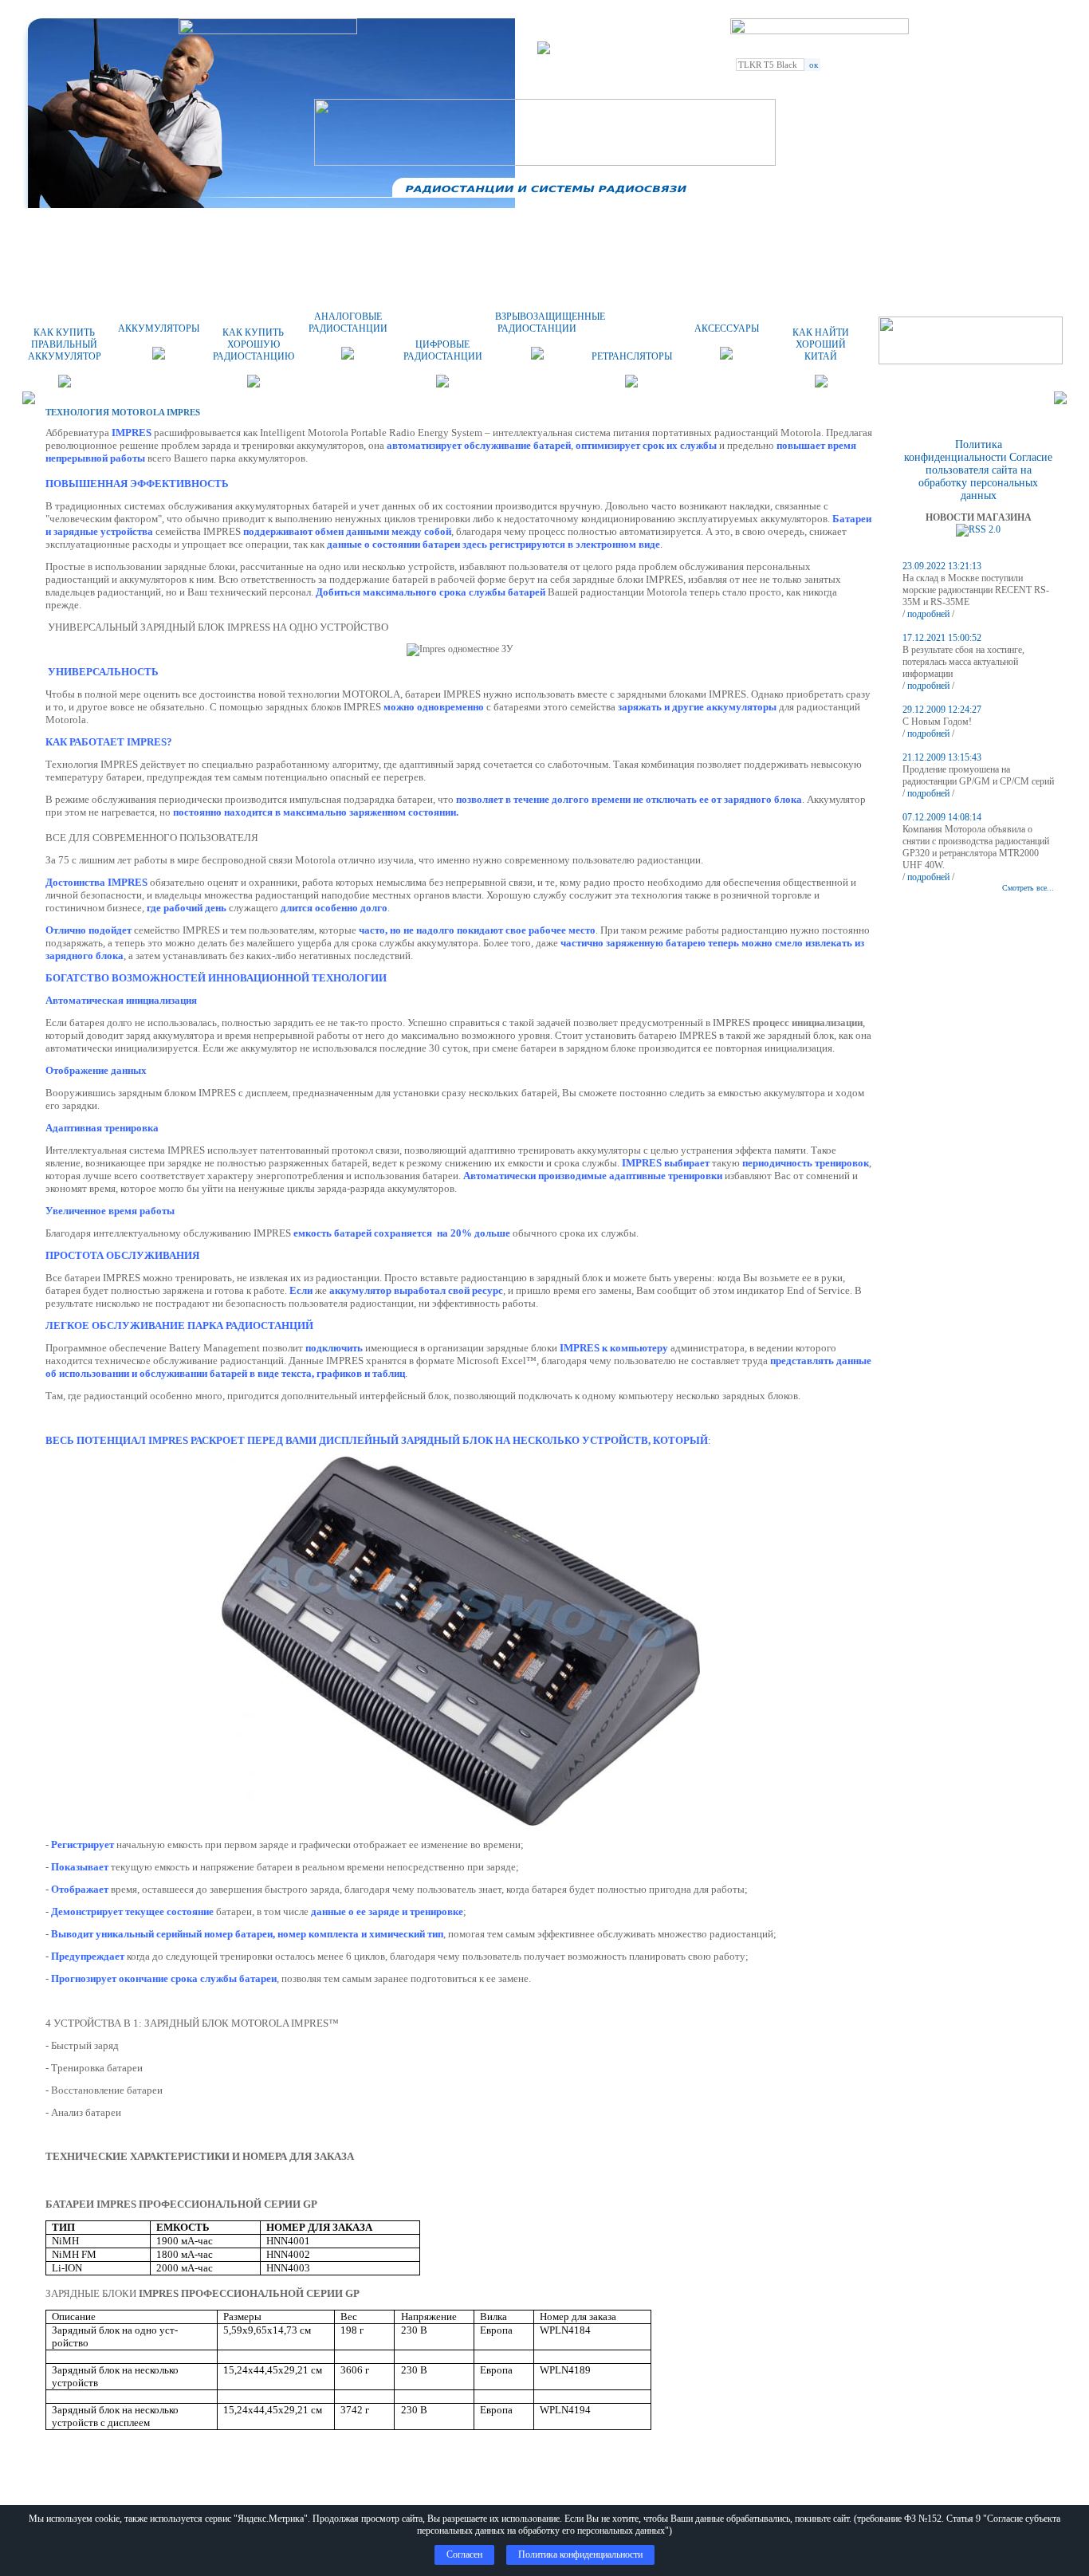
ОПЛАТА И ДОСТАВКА (412, 227)
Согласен (464, 2554)
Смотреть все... (1028, 888)
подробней (928, 614)
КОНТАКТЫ (678, 227)
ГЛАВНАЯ (145, 227)
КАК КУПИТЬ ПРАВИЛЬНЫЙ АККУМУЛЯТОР (65, 344)
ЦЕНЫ (545, 227)
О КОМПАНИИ (279, 227)
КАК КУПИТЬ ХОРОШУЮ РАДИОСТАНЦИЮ (254, 344)
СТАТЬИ (944, 227)
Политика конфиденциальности (955, 451)
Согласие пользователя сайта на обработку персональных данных (985, 476)
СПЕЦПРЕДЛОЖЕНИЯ (811, 227)
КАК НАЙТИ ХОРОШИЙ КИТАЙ (821, 344)
